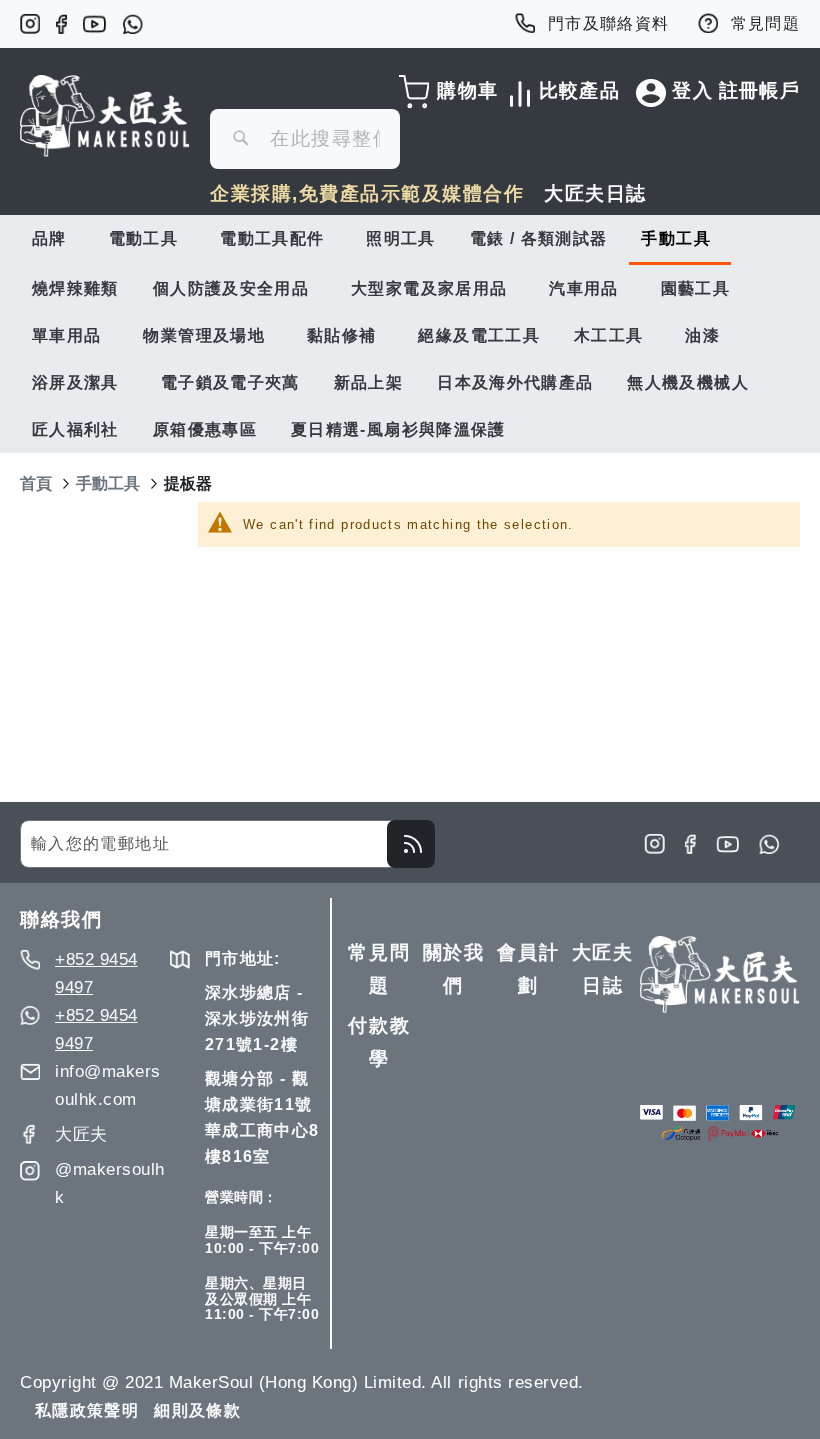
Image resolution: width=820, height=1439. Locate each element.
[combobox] (305, 139)
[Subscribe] (411, 844)
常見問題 (765, 23)
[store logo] (105, 116)
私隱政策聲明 (87, 1410)
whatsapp (132, 24)
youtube (94, 24)
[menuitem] (53, 238)
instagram (30, 24)
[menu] (410, 334)
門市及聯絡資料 (609, 23)
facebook (61, 24)
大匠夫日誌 (595, 193)
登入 (692, 90)
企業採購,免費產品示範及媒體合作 (367, 193)
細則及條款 (197, 1410)
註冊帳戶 (759, 90)
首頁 (36, 483)
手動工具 (108, 483)
